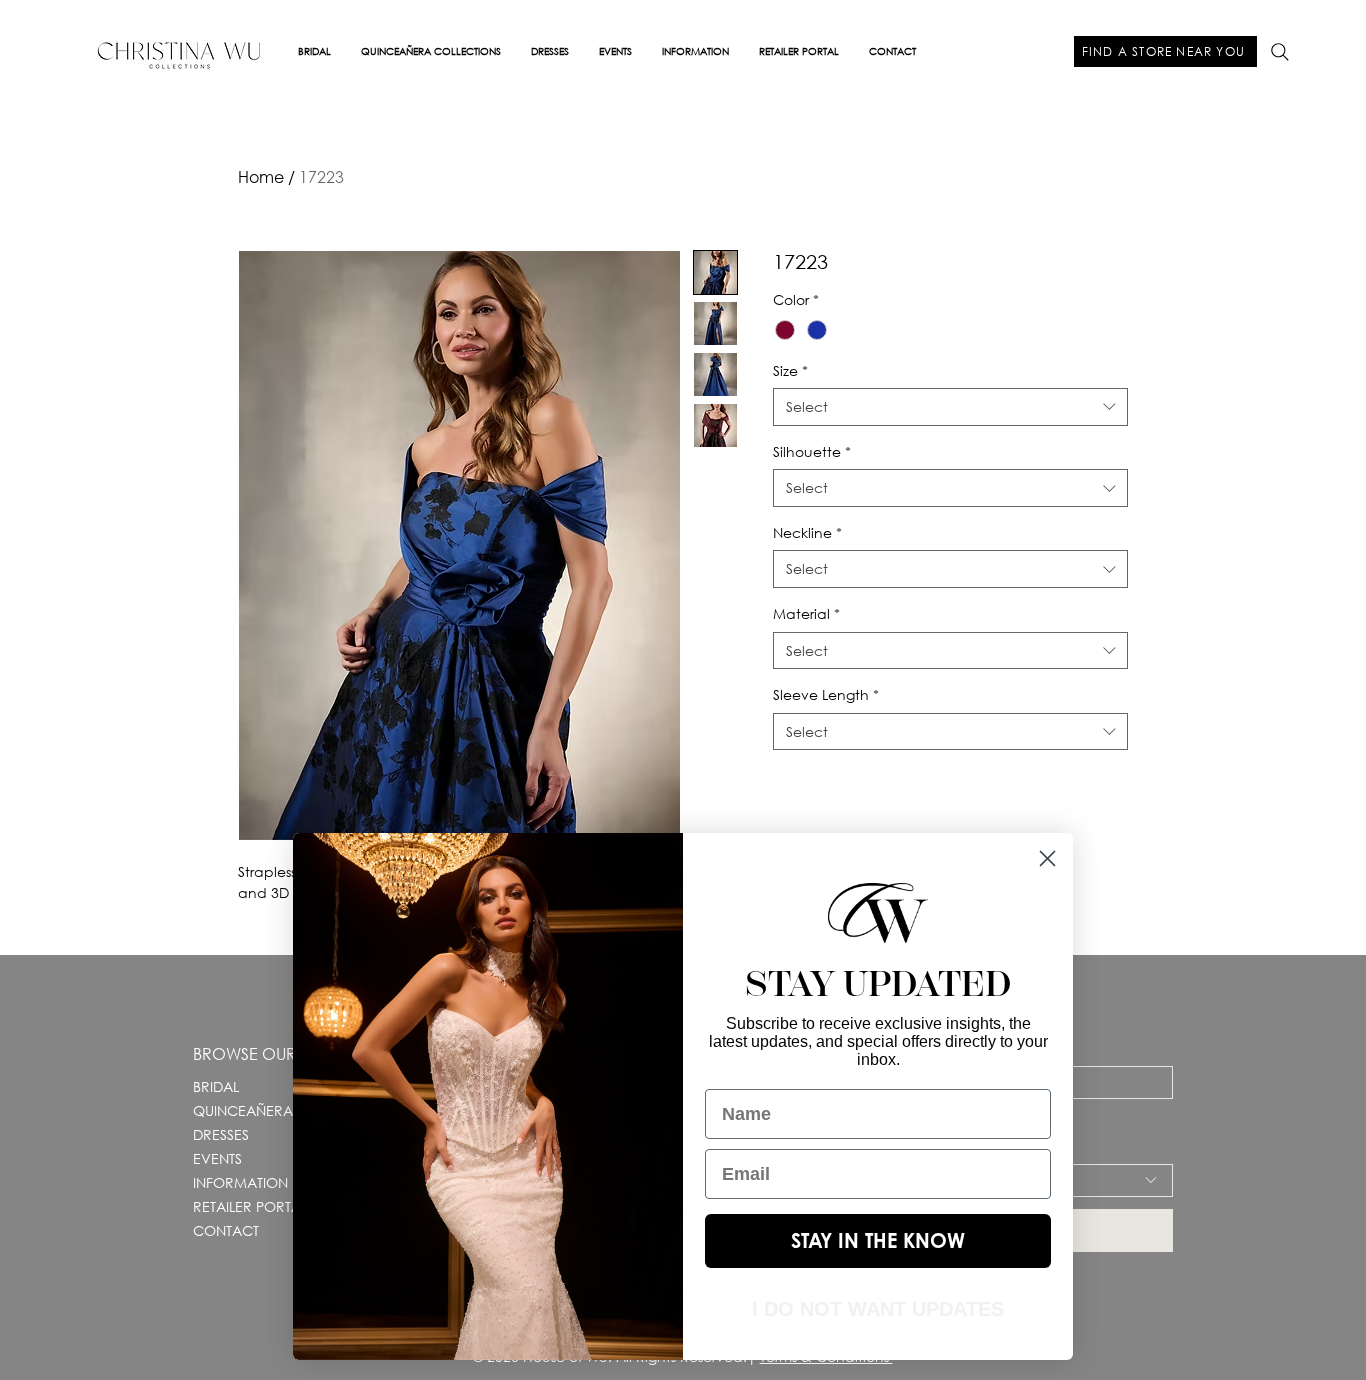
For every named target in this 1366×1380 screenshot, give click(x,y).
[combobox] (950, 407)
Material (806, 613)
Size (790, 370)
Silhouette (812, 451)
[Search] (1279, 51)
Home (261, 176)
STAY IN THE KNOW (878, 1240)
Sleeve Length (826, 694)
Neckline (807, 532)
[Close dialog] (1047, 858)
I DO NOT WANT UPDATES (878, 1309)
